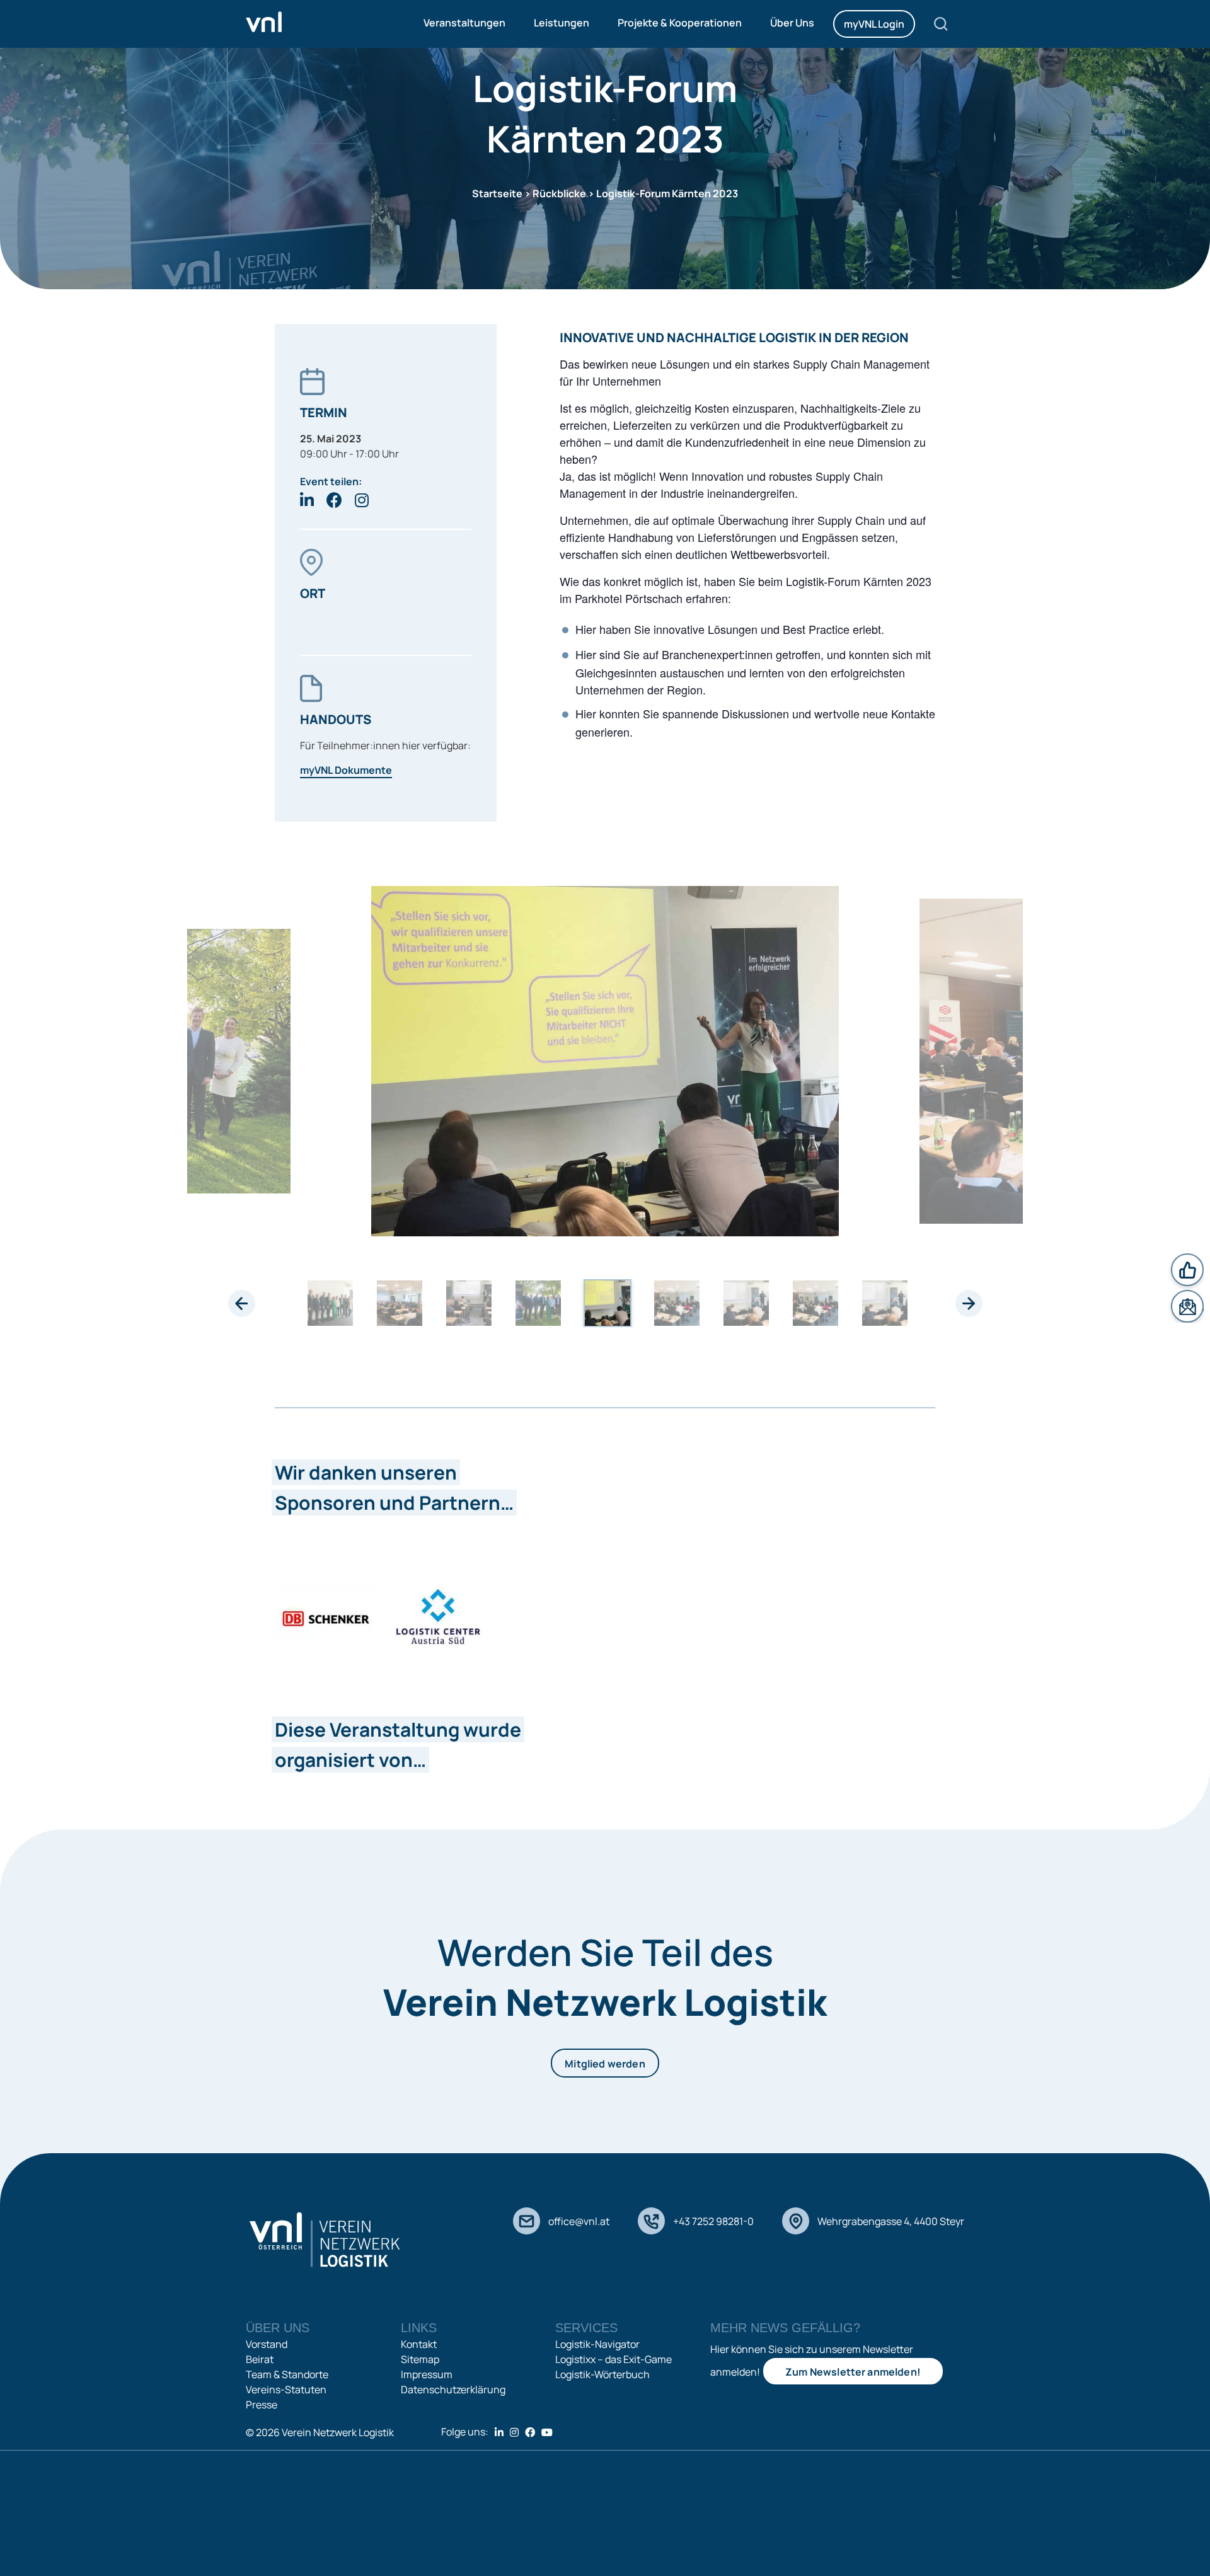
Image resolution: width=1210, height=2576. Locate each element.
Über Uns (792, 23)
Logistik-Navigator (597, 2344)
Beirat (260, 2359)
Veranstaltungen (464, 23)
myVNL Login (874, 24)
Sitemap (420, 2359)
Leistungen (562, 23)
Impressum (427, 2374)
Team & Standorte (287, 2374)
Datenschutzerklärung (453, 2389)
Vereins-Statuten (286, 2389)
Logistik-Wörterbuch (602, 2374)
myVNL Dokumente (346, 770)
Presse (262, 2405)
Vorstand (267, 2344)
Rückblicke (559, 193)
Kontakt (419, 2344)
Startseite (497, 193)
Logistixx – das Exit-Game (614, 2359)
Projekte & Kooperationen (680, 23)
